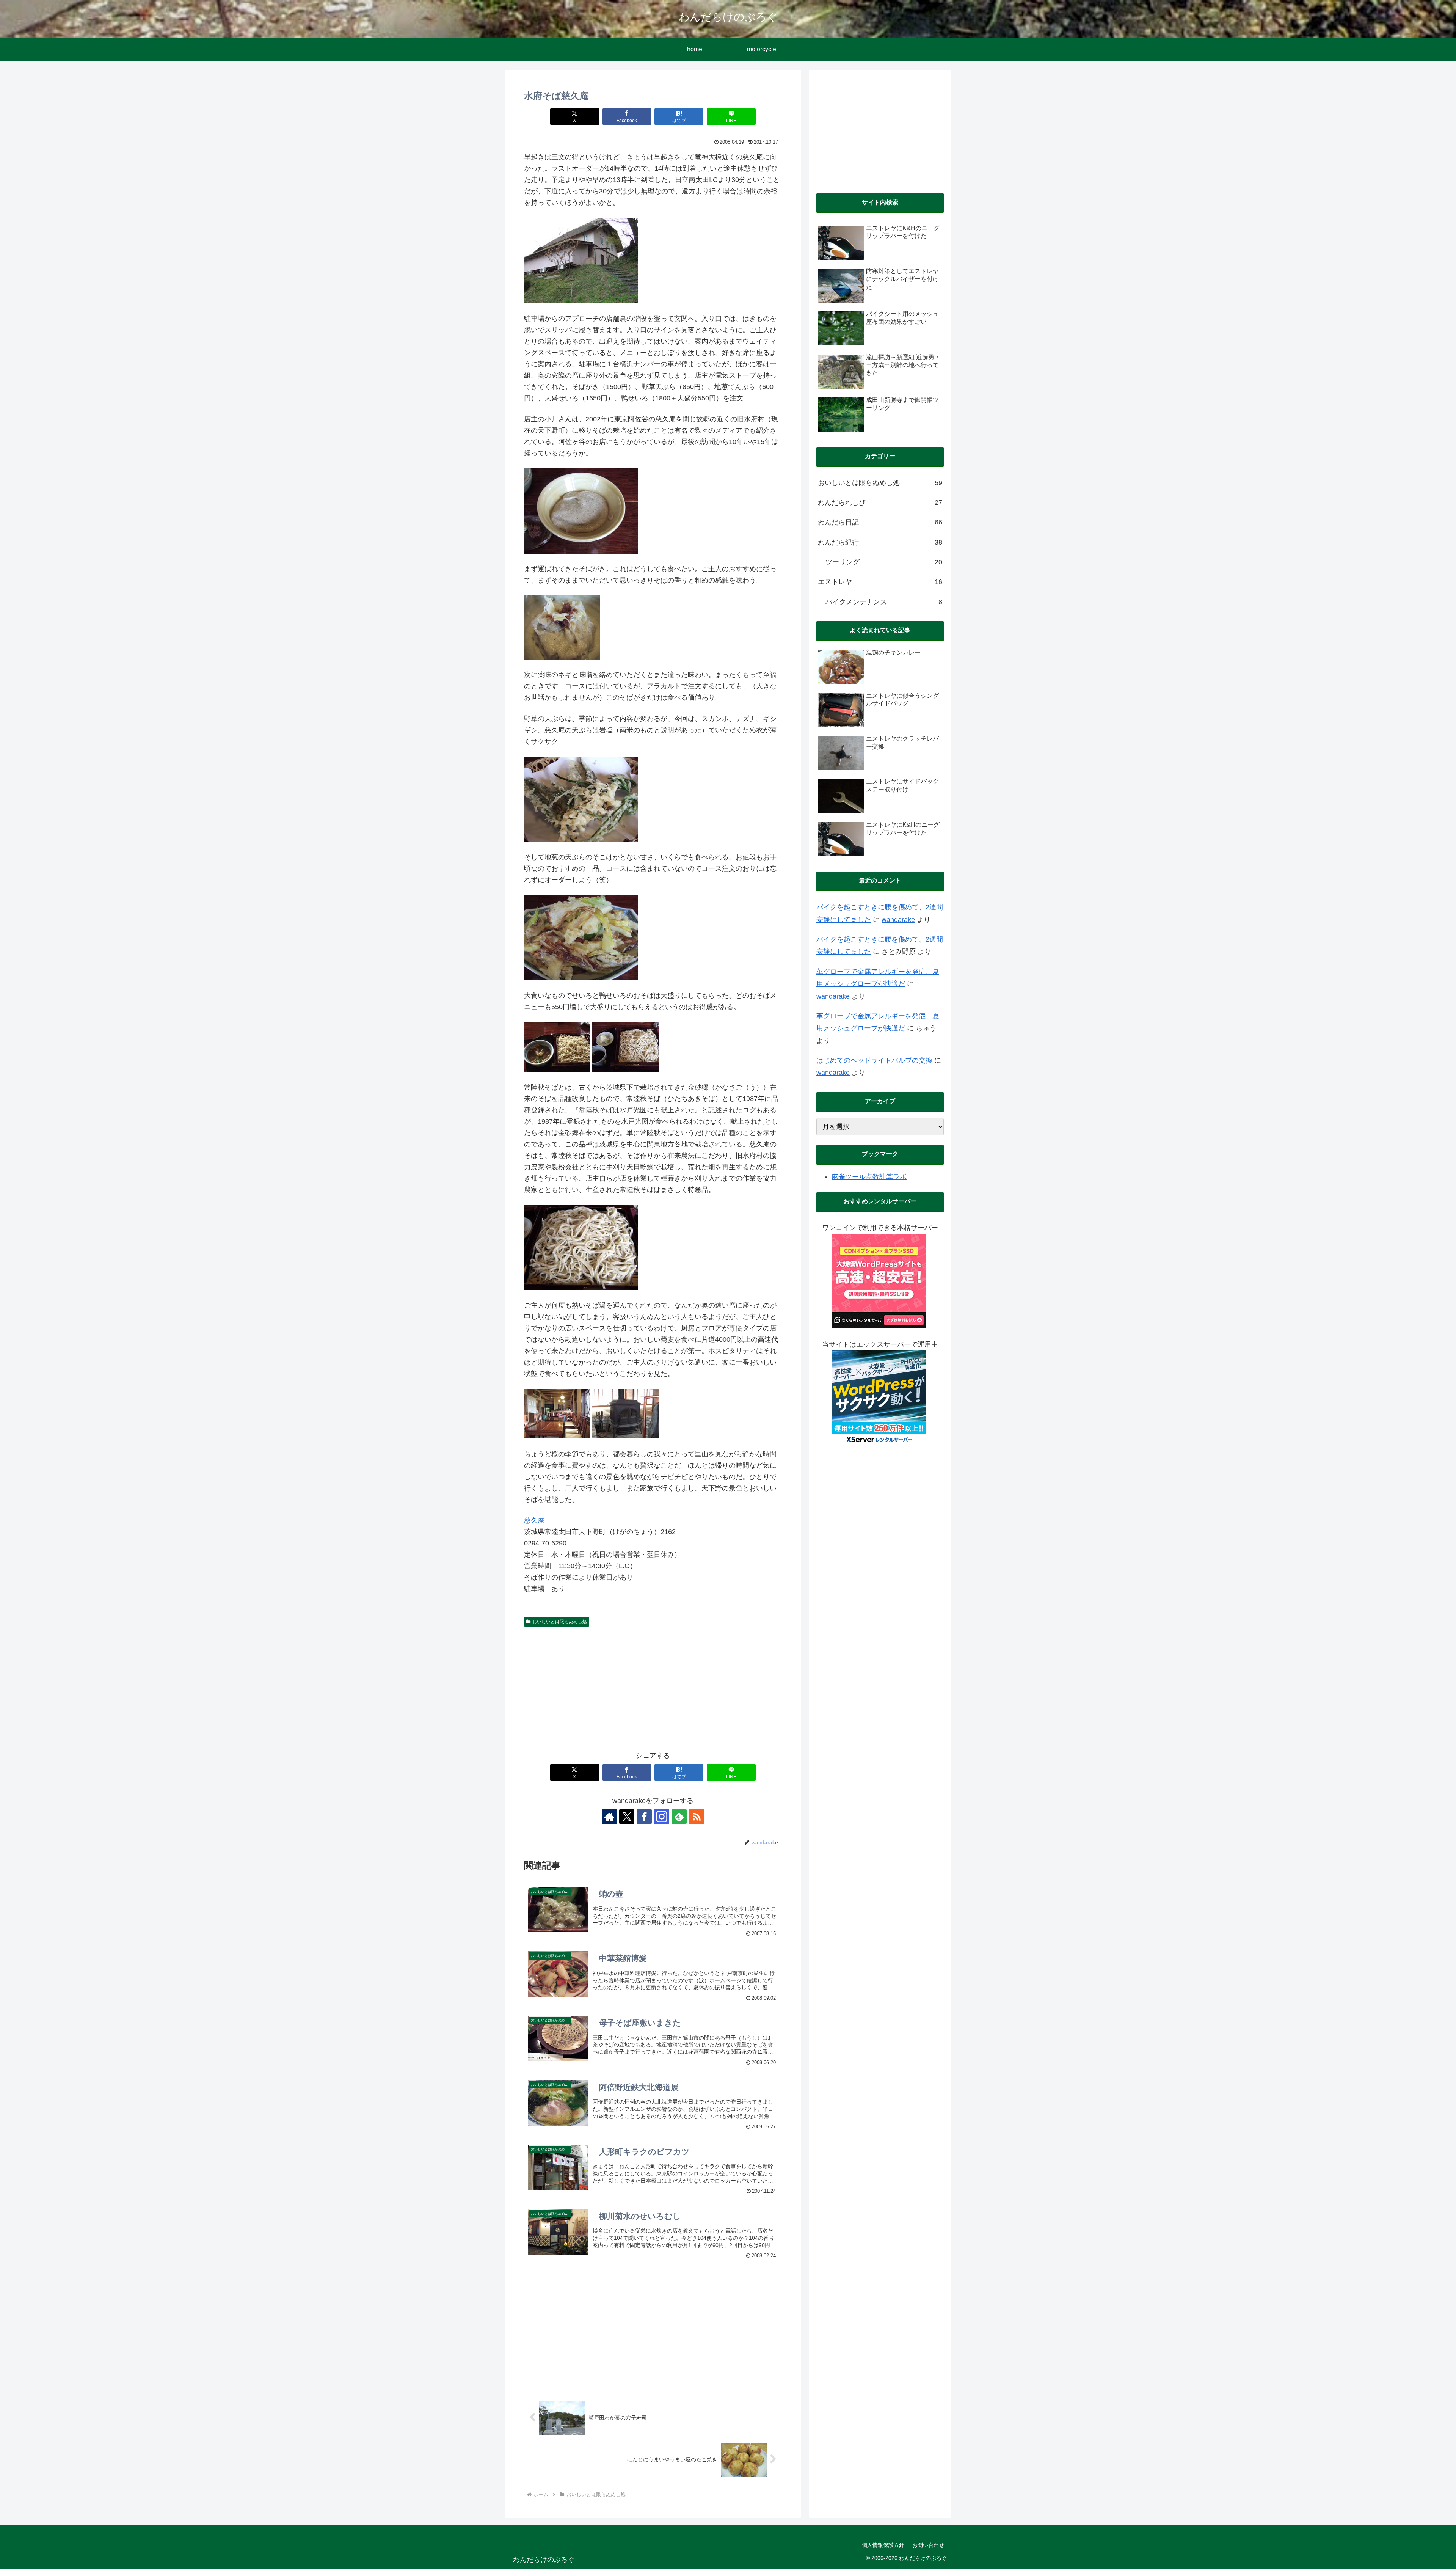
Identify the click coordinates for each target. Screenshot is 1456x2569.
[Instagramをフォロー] (662, 1817)
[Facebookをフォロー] (644, 1817)
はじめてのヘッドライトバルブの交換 (874, 1060)
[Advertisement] (653, 1687)
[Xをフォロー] (627, 1817)
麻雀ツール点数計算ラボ (869, 1177)
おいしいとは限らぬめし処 (560, 1622)
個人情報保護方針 (883, 2545)
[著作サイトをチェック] (609, 1817)
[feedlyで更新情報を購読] (679, 1817)
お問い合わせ (928, 2545)
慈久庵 (534, 1520)
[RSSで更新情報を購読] (697, 1817)
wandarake (898, 920)
